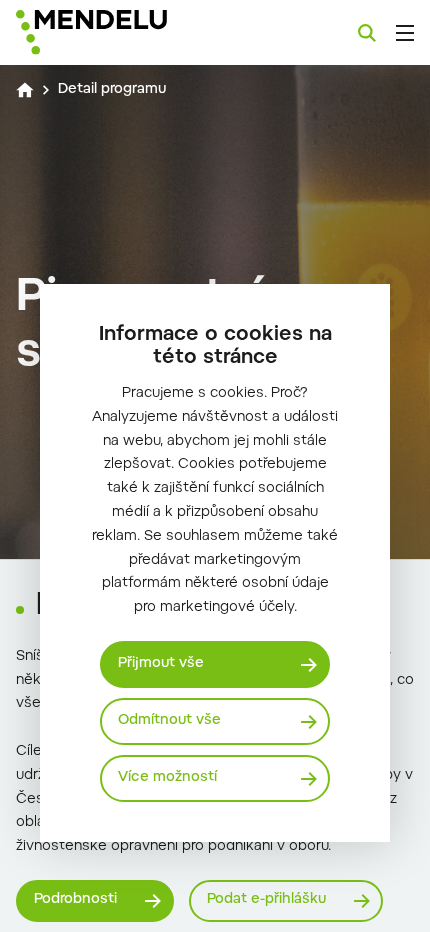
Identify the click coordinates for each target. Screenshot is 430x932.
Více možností (167, 778)
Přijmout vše (161, 664)
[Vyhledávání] (367, 33)
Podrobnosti (75, 900)
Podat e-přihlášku (266, 900)
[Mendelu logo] (116, 32)
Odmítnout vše (169, 721)
